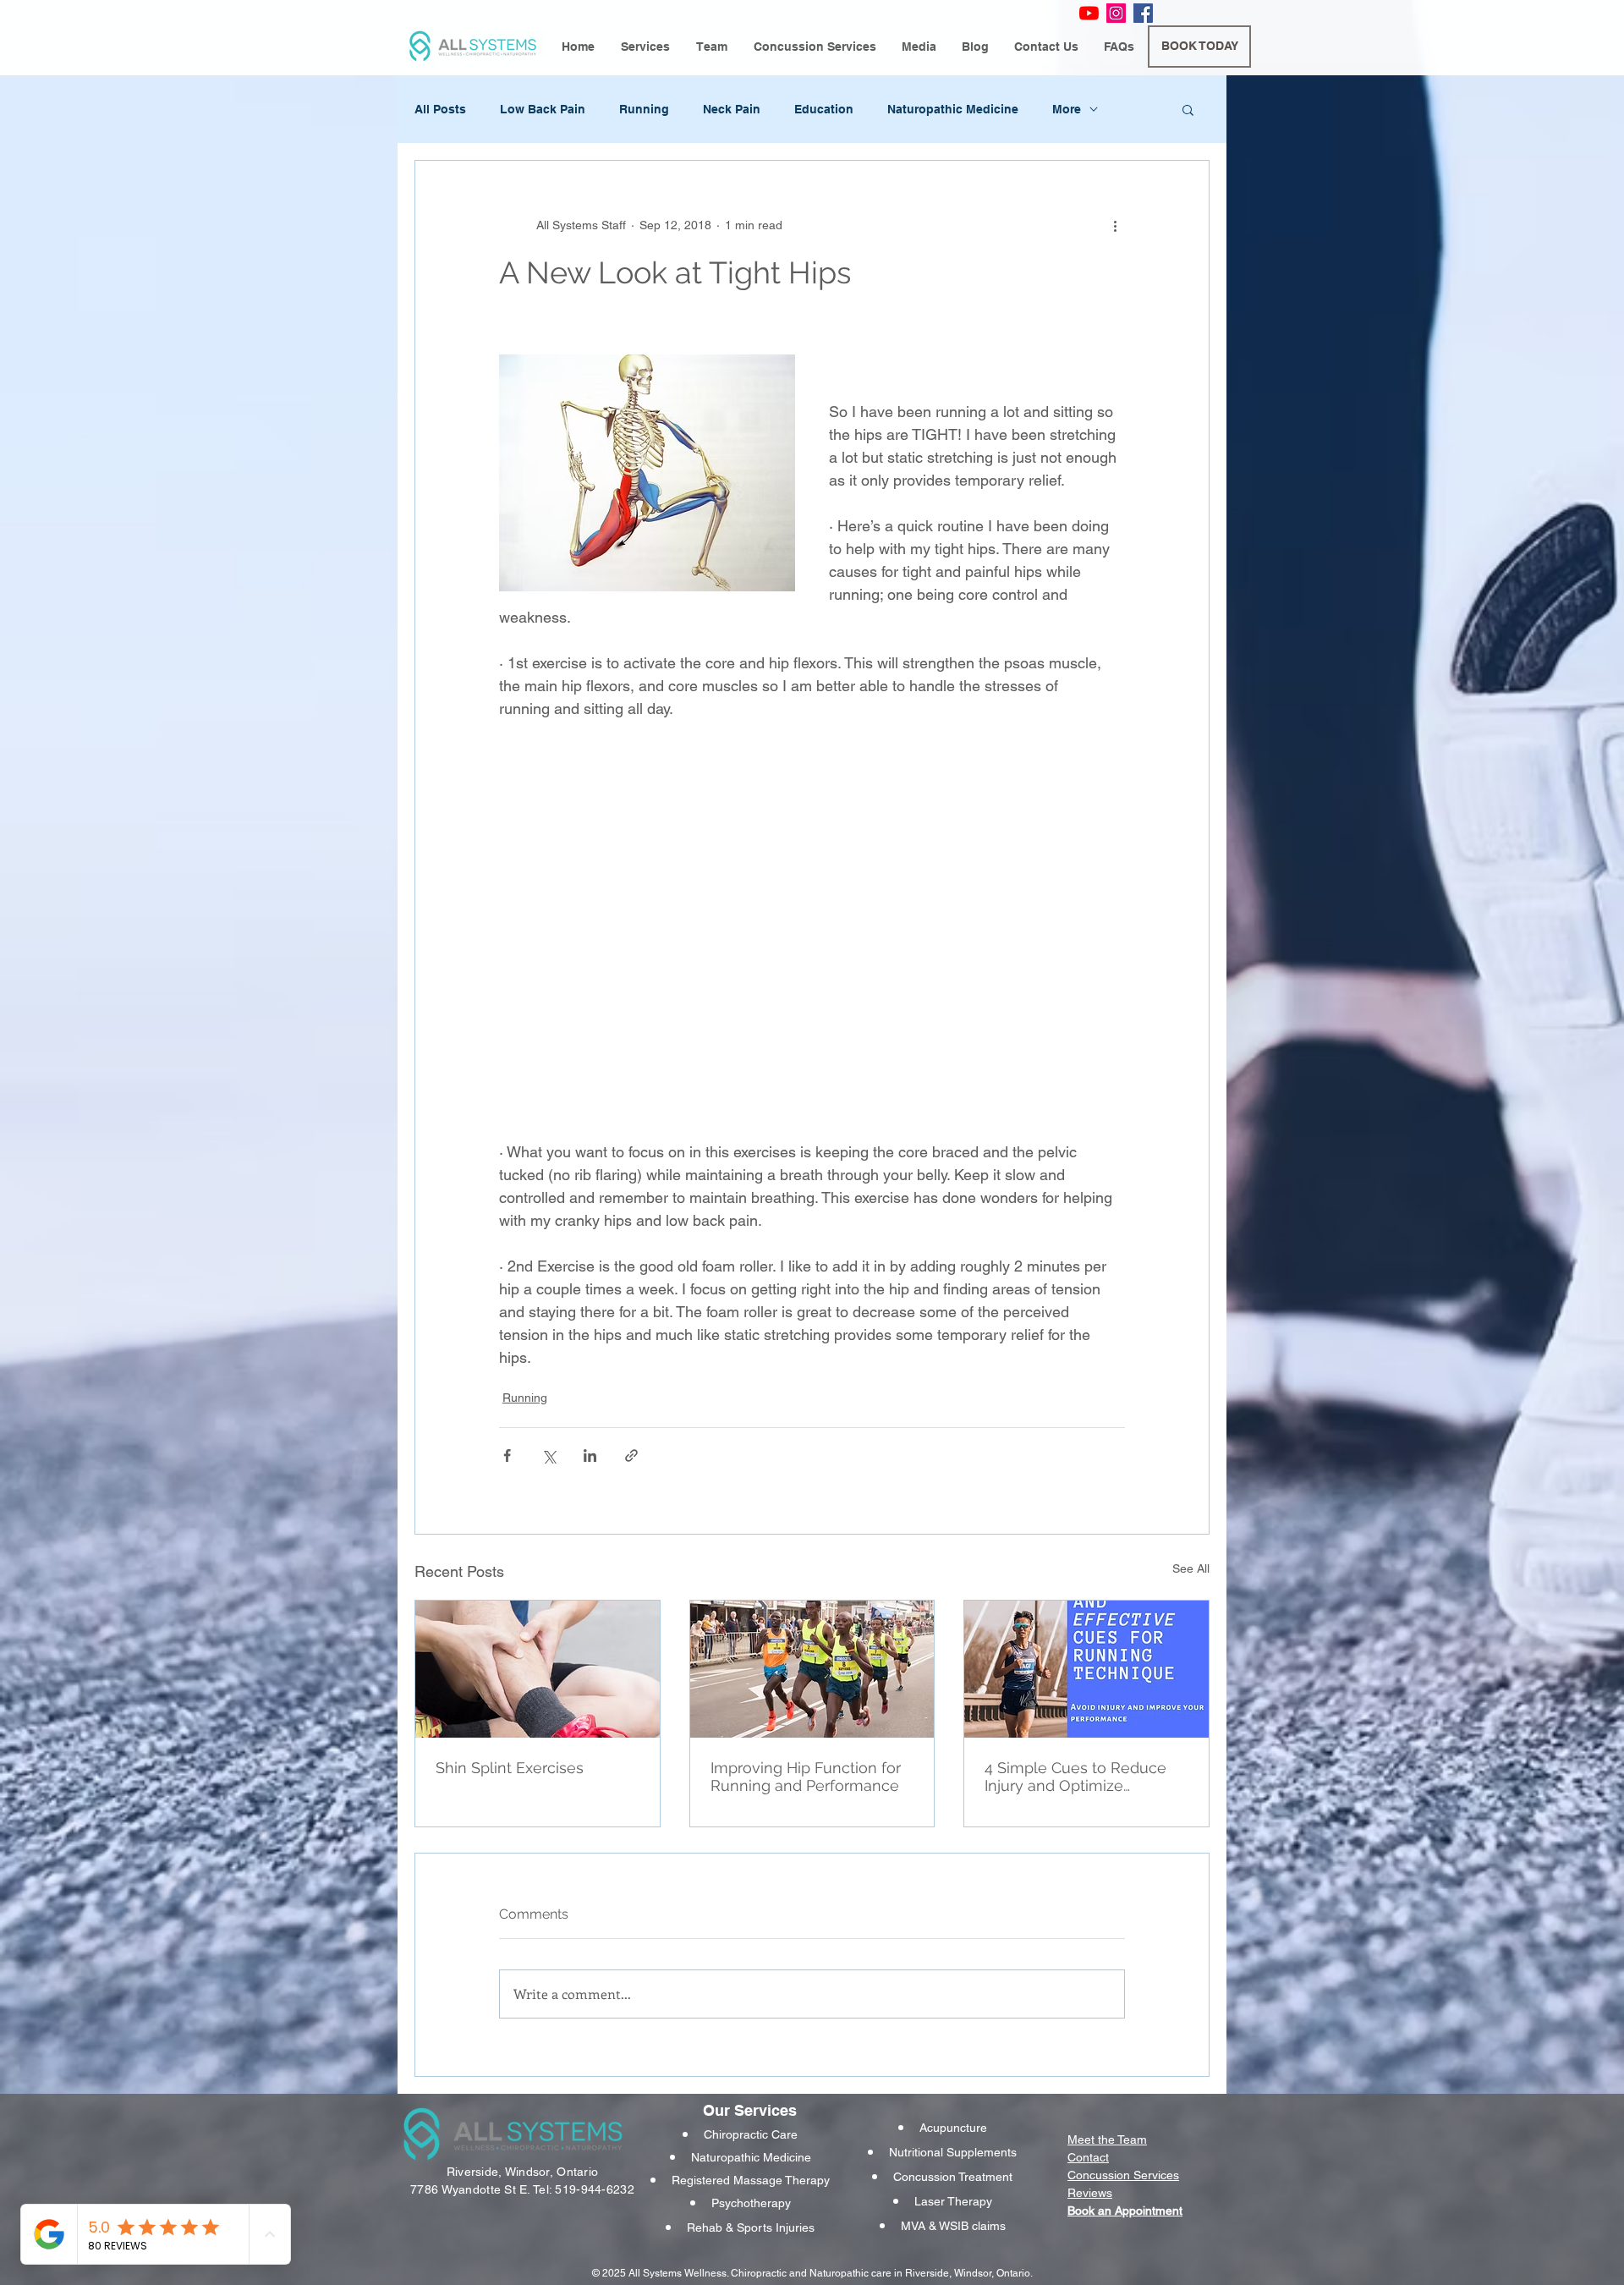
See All (1191, 1568)
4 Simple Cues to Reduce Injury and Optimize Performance (1075, 1777)
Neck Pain (732, 109)
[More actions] (1115, 225)
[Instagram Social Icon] (1116, 13)
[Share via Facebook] (507, 1456)
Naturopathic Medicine (953, 109)
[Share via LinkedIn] (590, 1456)
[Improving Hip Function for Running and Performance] (812, 1669)
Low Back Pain (543, 109)
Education (824, 109)
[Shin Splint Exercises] (538, 1669)
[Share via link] (631, 1456)
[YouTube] (1089, 13)
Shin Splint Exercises (510, 1768)
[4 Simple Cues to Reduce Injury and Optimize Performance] (1086, 1669)
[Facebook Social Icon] (1143, 13)
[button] (645, 47)
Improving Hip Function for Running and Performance (806, 1777)
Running (644, 109)
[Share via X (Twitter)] (549, 1456)
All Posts (440, 109)
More (1067, 109)
